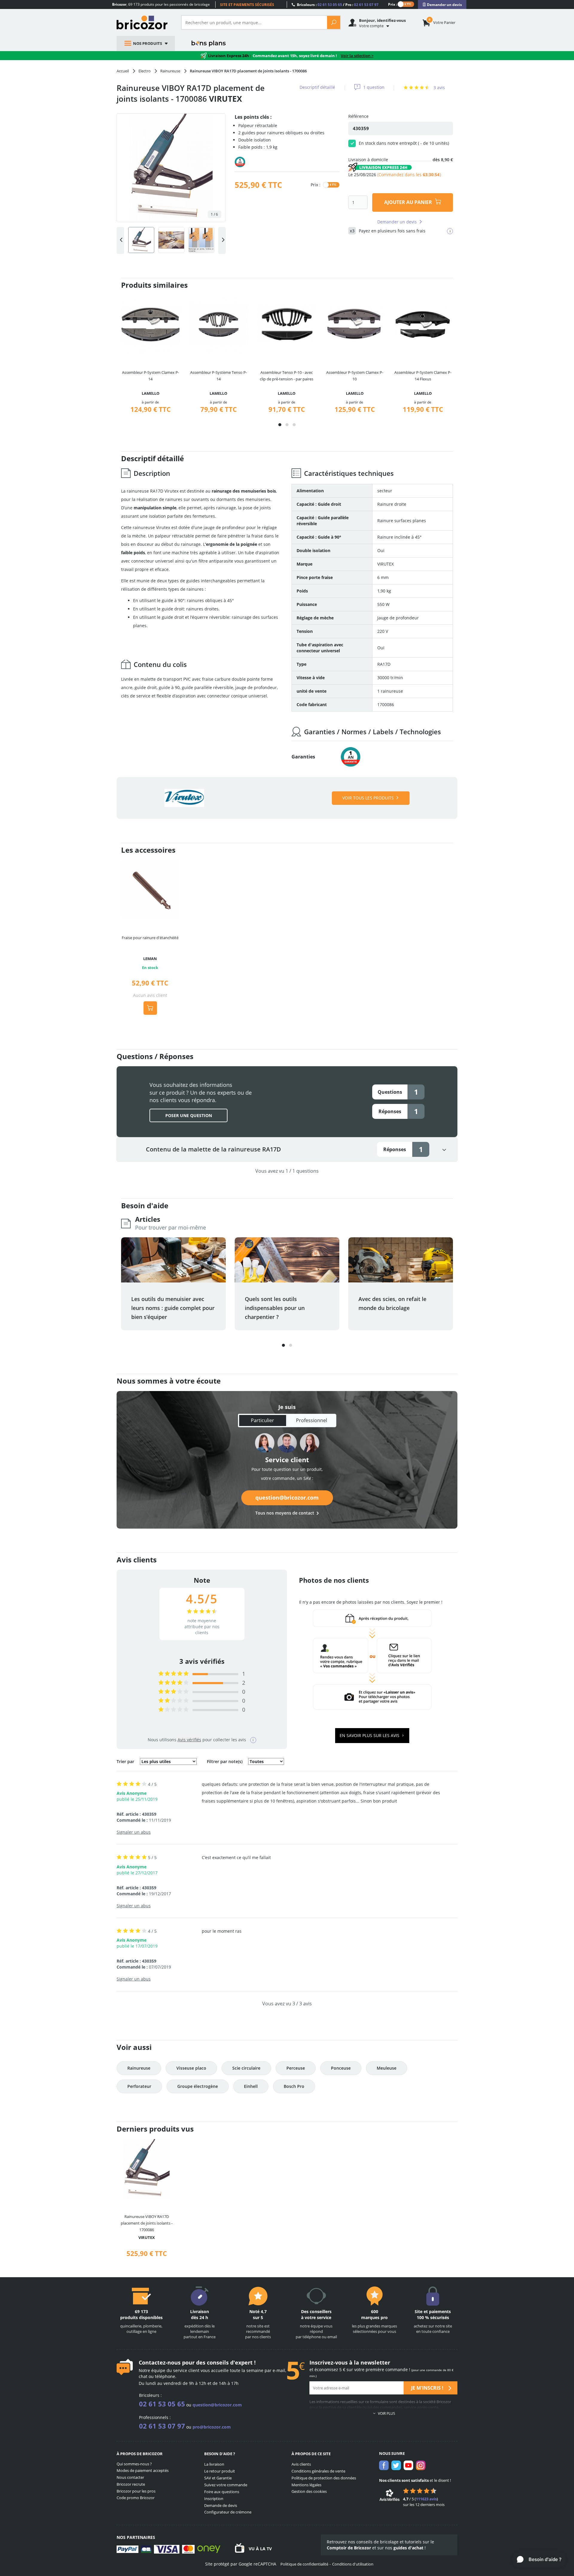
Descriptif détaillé (317, 87)
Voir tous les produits (368, 798)
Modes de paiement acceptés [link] (143, 2470)
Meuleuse (387, 2068)
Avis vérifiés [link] (189, 1740)
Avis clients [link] (301, 2464)
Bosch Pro (294, 2086)
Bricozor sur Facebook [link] (384, 2465)
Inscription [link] (214, 2499)
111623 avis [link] (426, 2499)
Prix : (393, 4)
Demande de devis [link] (221, 2505)
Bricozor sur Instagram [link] (421, 2465)
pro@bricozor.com (212, 2427)
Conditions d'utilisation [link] (353, 2564)
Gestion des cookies (309, 2491)
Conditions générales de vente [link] (318, 2471)
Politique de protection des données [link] (324, 2478)
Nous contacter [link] (130, 2477)
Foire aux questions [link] (222, 2492)
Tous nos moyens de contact (285, 1513)
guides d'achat (408, 2548)
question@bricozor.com (287, 1498)
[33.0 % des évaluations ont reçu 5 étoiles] (174, 1674)
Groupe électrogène (198, 2086)
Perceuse (296, 2068)
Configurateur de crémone (228, 2512)
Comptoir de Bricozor (349, 2548)
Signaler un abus (134, 1832)
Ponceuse (341, 2068)
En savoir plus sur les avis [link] (370, 1735)
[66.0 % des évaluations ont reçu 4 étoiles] (174, 1683)
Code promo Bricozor (136, 2498)
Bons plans (209, 43)
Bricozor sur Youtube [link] (408, 2465)
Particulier (262, 1420)
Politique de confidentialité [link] (304, 2564)
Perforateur (139, 2086)
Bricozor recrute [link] (131, 2484)
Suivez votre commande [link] (226, 2485)
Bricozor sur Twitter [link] (396, 2465)
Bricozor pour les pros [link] (136, 2491)
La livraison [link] (214, 2464)
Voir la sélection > (357, 56)
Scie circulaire (246, 2068)
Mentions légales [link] (306, 2485)
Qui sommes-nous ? (134, 2464)
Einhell (251, 2086)
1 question (374, 87)
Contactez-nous (160, 2362)
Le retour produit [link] (220, 2471)
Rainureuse (139, 2068)
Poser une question (189, 1115)
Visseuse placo (191, 2068)
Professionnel (312, 1420)
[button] (280, 425)
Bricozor (144, 22)
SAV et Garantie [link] (218, 2478)
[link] (442, 5)
